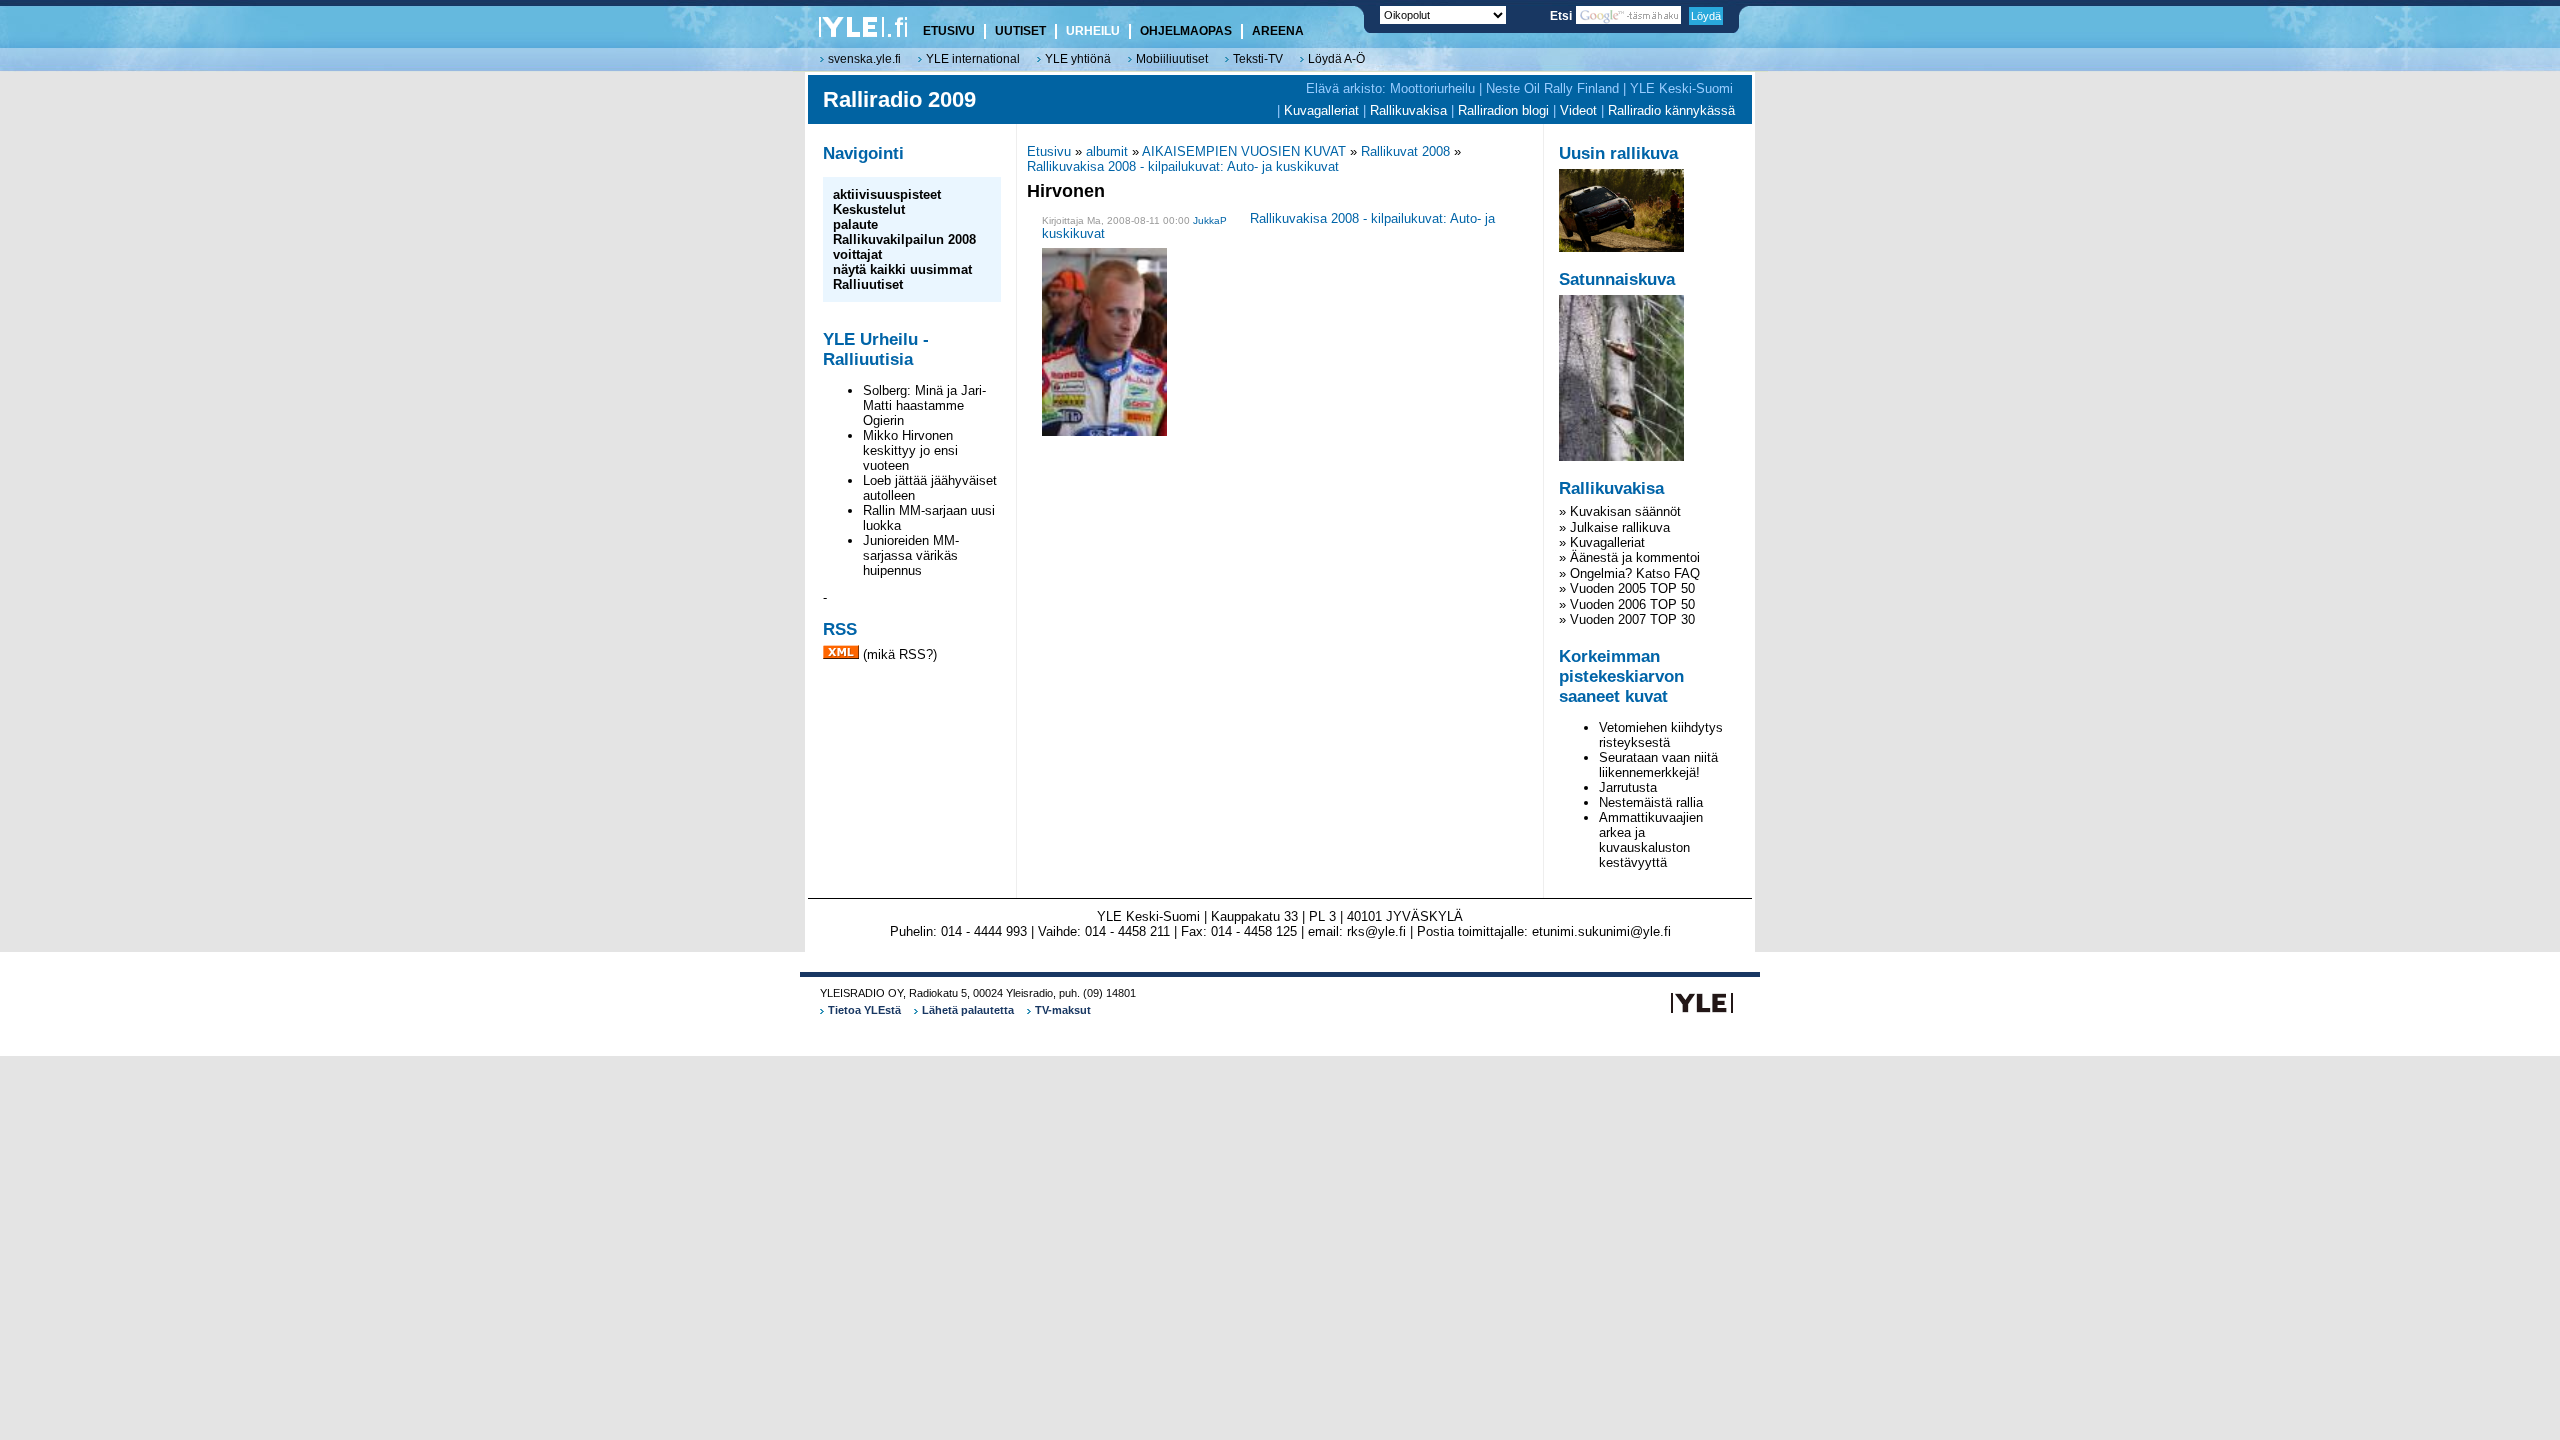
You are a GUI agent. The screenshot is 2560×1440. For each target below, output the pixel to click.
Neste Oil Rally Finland (1552, 88)
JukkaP (1210, 220)
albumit (1107, 151)
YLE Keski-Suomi (1681, 88)
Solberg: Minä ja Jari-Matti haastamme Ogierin (924, 405)
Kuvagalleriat (1321, 110)
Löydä (1706, 16)
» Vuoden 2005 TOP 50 (1627, 588)
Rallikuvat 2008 (1405, 151)
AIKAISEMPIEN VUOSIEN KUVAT (1244, 151)
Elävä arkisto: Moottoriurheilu (1390, 88)
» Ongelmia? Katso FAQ (1629, 573)
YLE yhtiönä (1078, 59)
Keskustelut (869, 209)
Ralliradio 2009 (899, 99)
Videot (1578, 110)
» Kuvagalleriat (1602, 542)
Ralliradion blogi (1503, 110)
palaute (855, 224)
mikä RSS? (900, 654)
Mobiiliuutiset (1172, 59)
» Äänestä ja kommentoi (1629, 557)
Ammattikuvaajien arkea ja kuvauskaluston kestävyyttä (1651, 840)
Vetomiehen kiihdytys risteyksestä (1661, 735)
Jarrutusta (1628, 787)
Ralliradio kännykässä (1671, 110)
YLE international (973, 59)
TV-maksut (1063, 1010)
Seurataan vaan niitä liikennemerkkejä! (1658, 765)
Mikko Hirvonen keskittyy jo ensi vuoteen (910, 450)
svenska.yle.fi (864, 59)
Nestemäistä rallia (1651, 802)
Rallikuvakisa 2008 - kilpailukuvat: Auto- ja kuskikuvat (1183, 166)
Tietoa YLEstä (864, 1010)
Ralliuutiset (868, 284)
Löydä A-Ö (1336, 59)
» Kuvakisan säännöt (1620, 511)
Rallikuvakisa (1408, 110)
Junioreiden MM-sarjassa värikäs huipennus (911, 555)
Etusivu (1049, 151)
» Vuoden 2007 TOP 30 (1627, 619)
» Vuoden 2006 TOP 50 (1627, 604)
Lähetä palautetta (968, 1010)
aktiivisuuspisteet (887, 194)
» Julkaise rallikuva (1614, 527)
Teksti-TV (1258, 59)
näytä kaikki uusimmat (902, 269)
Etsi (1562, 16)
